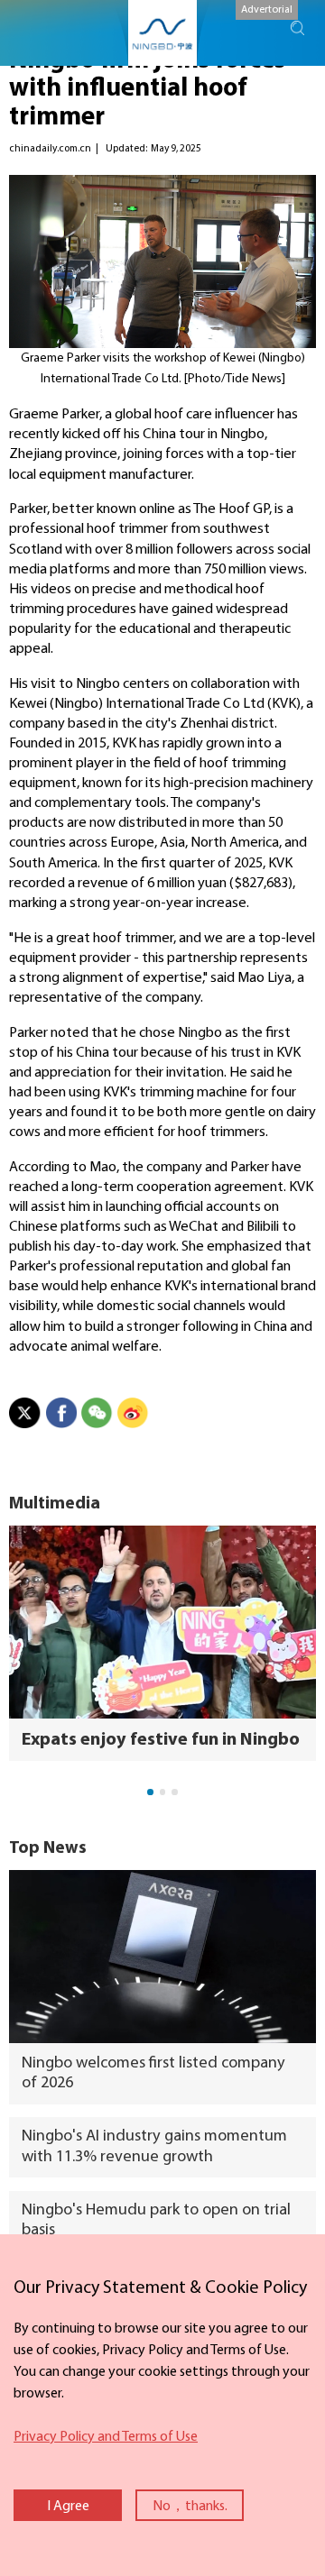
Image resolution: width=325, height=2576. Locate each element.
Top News (48, 1849)
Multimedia (55, 1504)
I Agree (68, 2507)
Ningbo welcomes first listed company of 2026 (153, 2073)
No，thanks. (190, 2507)
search (297, 28)
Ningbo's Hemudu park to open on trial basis (156, 2220)
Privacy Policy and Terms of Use (106, 2437)
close (9, 2270)
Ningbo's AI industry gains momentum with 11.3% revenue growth (154, 2146)
